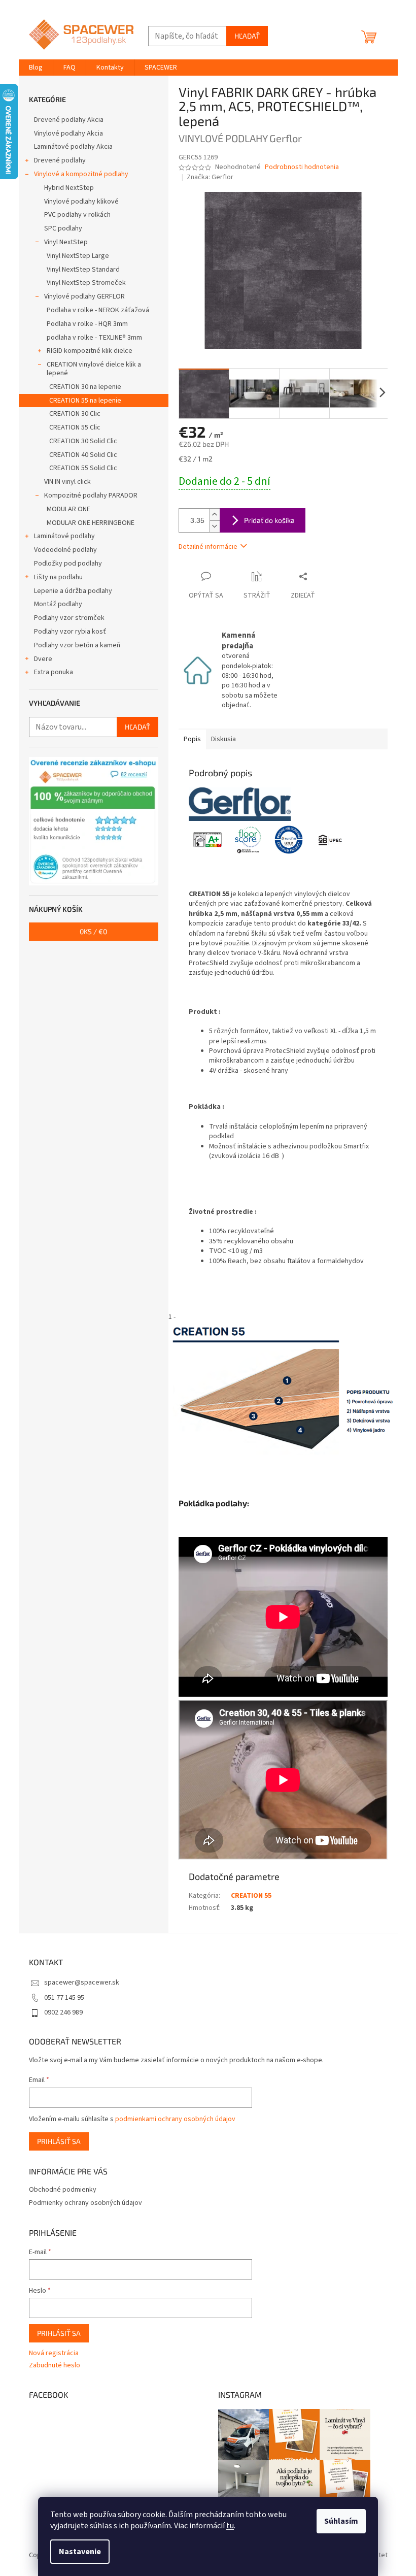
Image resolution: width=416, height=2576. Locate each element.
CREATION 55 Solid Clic (83, 468)
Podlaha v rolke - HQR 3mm (87, 324)
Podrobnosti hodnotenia (302, 167)
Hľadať (247, 36)
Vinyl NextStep (66, 242)
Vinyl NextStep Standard (83, 270)
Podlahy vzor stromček (69, 618)
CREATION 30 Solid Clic (83, 441)
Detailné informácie (208, 547)
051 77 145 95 (64, 1998)
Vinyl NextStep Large (78, 256)
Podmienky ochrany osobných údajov (85, 2203)
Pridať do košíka (269, 520)
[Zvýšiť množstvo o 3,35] (215, 515)
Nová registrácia (54, 2353)
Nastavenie (80, 2552)
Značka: (210, 177)
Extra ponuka (54, 672)
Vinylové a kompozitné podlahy (81, 174)
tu (230, 2526)
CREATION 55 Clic (75, 427)
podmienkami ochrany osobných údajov (175, 2119)
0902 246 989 (63, 2012)
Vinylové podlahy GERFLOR (84, 296)
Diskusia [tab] (223, 739)
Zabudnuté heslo (55, 2366)
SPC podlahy (63, 228)
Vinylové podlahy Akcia (68, 134)
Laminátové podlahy (64, 536)
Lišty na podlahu (58, 577)
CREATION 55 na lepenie (85, 401)
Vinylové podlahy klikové (81, 202)
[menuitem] (36, 68)
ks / (93, 931)
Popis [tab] (192, 739)
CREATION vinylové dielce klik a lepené (94, 369)
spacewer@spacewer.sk (82, 1983)
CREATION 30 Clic (75, 414)
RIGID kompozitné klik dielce (90, 351)
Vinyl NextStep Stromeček (86, 283)
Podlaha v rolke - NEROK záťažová (98, 310)
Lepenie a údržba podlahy (73, 591)
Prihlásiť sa (59, 2141)
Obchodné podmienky (63, 2190)
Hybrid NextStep (69, 188)
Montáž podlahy (58, 604)
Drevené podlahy (60, 160)
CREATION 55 (251, 1896)
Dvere (43, 659)
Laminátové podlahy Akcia (73, 147)
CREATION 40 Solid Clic (83, 455)
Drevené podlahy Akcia (69, 120)
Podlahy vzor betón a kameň (77, 645)
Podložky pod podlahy (68, 564)
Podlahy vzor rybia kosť (70, 632)
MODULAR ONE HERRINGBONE (91, 523)
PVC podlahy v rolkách (77, 215)
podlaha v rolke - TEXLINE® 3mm (94, 338)
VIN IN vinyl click (67, 482)
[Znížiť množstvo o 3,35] (215, 526)
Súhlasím (341, 2521)
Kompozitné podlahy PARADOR (91, 496)
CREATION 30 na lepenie (85, 387)
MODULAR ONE (68, 509)
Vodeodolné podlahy (65, 550)
